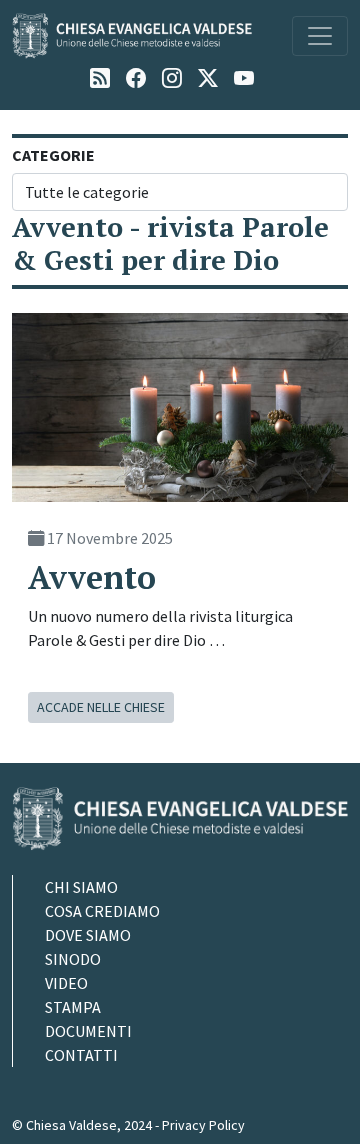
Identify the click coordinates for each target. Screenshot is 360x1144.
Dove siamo (88, 935)
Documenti (88, 1031)
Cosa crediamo (102, 911)
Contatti (81, 1055)
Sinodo (73, 959)
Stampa (73, 1007)
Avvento (92, 577)
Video (66, 983)
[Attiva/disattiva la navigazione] (320, 36)
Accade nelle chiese (101, 707)
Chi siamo (81, 887)
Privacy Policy (203, 1125)
